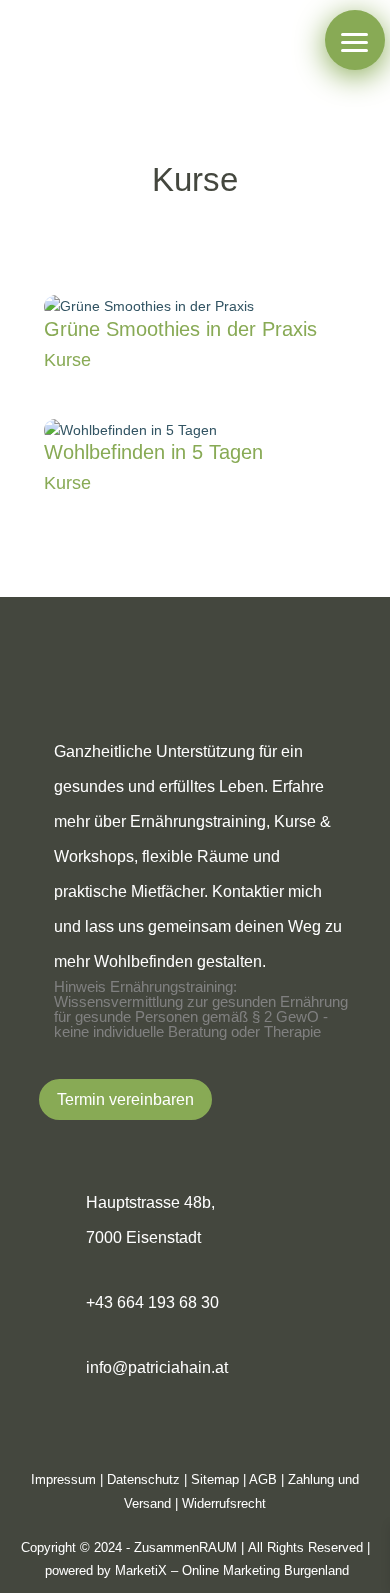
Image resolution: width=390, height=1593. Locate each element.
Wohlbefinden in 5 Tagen (153, 452)
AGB (263, 1479)
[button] (355, 40)
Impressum (63, 1479)
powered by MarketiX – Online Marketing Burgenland (197, 1570)
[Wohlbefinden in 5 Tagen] (195, 431)
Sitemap (215, 1479)
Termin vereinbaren (125, 1099)
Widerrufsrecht (224, 1503)
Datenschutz (143, 1479)
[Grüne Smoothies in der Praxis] (195, 307)
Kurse (67, 360)
